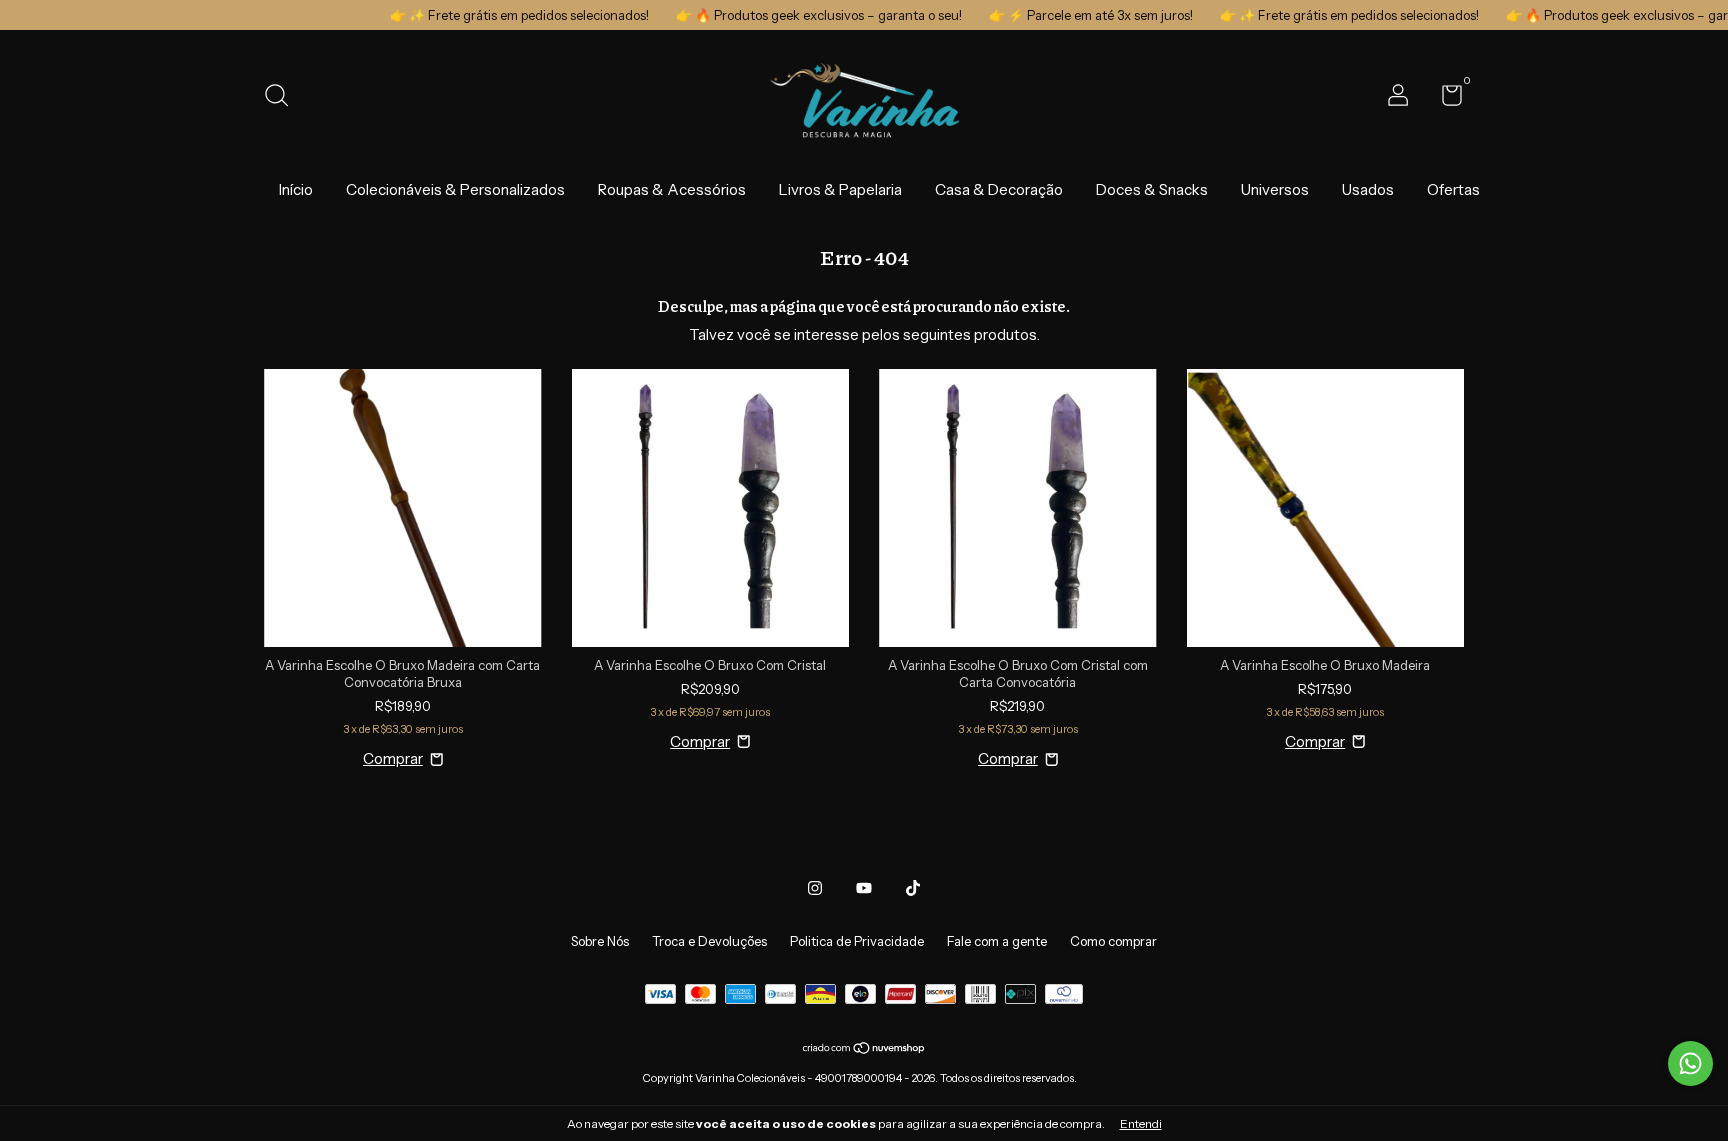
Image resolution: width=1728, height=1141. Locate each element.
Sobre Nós (600, 941)
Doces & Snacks (1152, 189)
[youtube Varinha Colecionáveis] (864, 888)
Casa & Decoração (999, 189)
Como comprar (1113, 941)
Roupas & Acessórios (672, 189)
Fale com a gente (997, 941)
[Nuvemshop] (864, 1049)
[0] (1444, 99)
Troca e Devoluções (709, 941)
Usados (1368, 189)
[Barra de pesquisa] (283, 98)
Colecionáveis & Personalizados (455, 189)
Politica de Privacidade (857, 941)
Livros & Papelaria (840, 189)
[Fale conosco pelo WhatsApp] (1690, 1063)
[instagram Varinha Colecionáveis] (815, 888)
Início (296, 189)
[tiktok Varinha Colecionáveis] (913, 888)
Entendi (1141, 1123)
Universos (1275, 189)
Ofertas (1453, 189)
